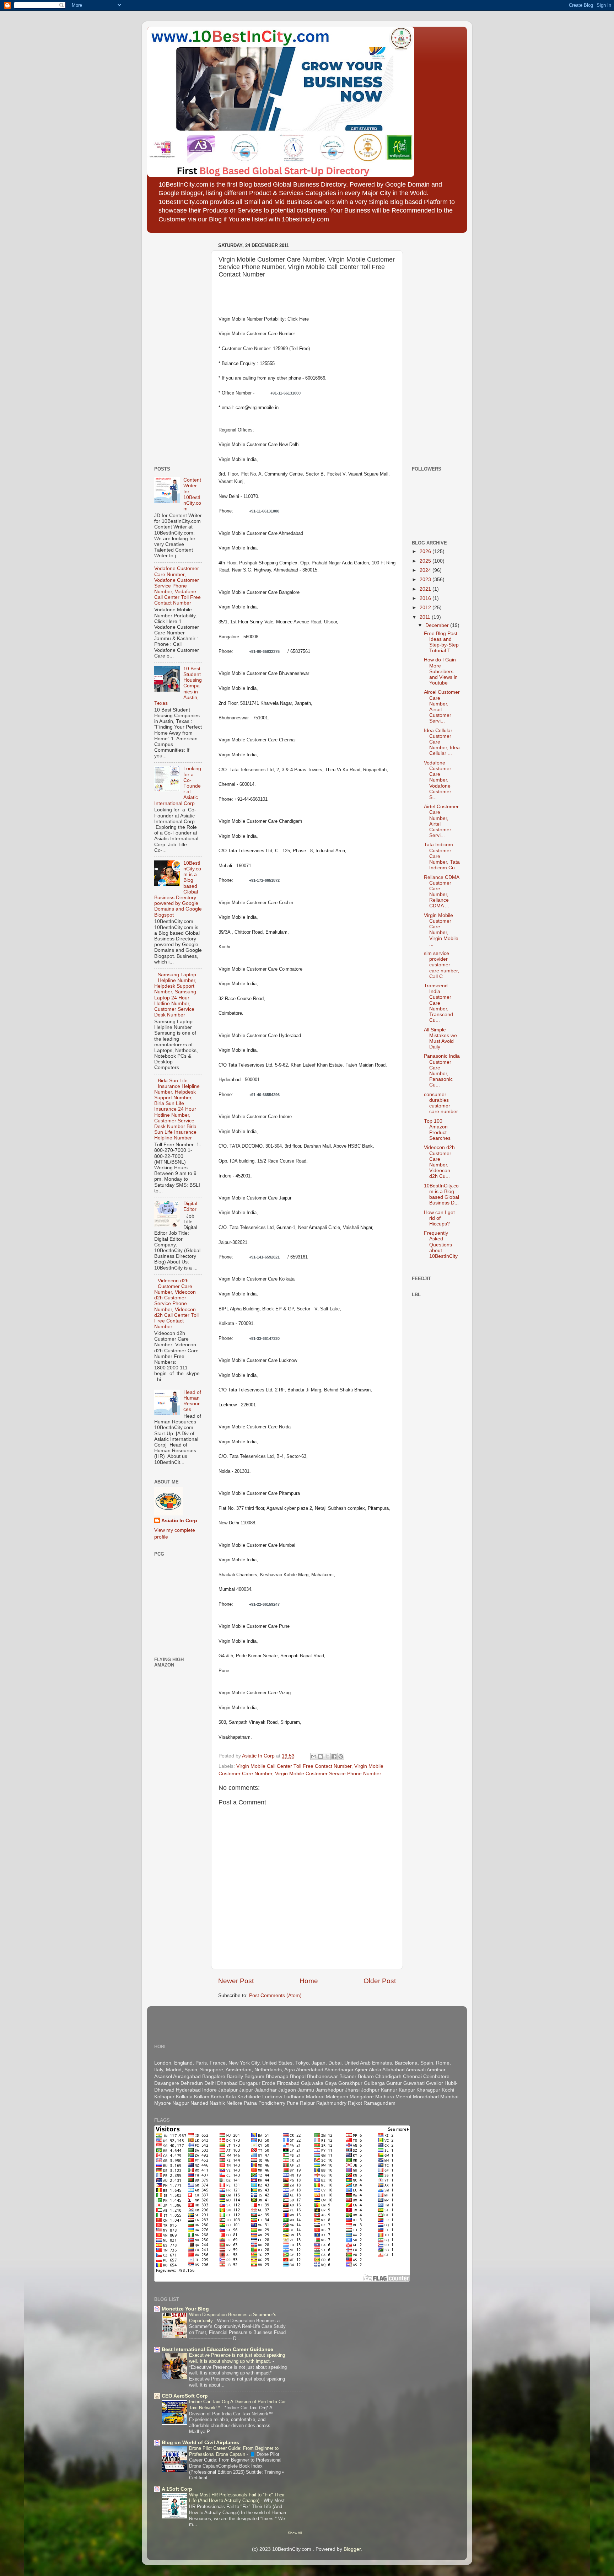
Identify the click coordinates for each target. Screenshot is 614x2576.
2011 (426, 617)
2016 (426, 598)
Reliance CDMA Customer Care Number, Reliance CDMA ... (441, 892)
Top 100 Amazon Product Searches (437, 1130)
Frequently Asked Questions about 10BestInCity (441, 1245)
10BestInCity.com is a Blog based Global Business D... (441, 1195)
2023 (426, 579)
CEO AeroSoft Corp (185, 2396)
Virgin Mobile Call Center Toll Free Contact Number (294, 1766)
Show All (295, 2533)
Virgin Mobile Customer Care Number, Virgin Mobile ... (441, 930)
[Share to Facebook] (334, 1756)
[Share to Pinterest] (341, 1756)
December (438, 625)
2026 (426, 551)
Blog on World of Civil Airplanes (200, 2443)
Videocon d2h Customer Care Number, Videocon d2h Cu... (439, 1162)
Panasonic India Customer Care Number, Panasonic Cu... (442, 1070)
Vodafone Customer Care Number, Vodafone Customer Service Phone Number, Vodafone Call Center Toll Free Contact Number (177, 586)
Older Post (380, 1981)
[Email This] (314, 1756)
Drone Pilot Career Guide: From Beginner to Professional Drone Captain (234, 2451)
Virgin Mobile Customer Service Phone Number (328, 1774)
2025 (426, 561)
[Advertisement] (176, 347)
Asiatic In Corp (179, 1521)
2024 (426, 570)
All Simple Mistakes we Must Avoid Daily (440, 1039)
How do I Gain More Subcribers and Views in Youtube (441, 671)
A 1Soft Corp (177, 2489)
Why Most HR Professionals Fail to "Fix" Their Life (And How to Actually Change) (237, 2498)
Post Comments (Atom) (275, 1995)
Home (309, 1981)
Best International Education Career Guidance (217, 2349)
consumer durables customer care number (441, 1103)
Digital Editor (190, 1206)
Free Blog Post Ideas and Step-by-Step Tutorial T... (441, 642)
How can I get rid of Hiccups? (439, 1218)
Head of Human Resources (192, 1401)
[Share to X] (327, 1756)
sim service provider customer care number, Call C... (441, 965)
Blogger (352, 2549)
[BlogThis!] (321, 1756)
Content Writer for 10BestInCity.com (192, 494)
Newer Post (236, 1981)
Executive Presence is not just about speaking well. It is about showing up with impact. (237, 2358)
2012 (426, 608)
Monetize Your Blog (185, 2309)
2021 (426, 589)
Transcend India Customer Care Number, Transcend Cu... (438, 1003)
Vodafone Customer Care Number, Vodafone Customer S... (438, 780)
